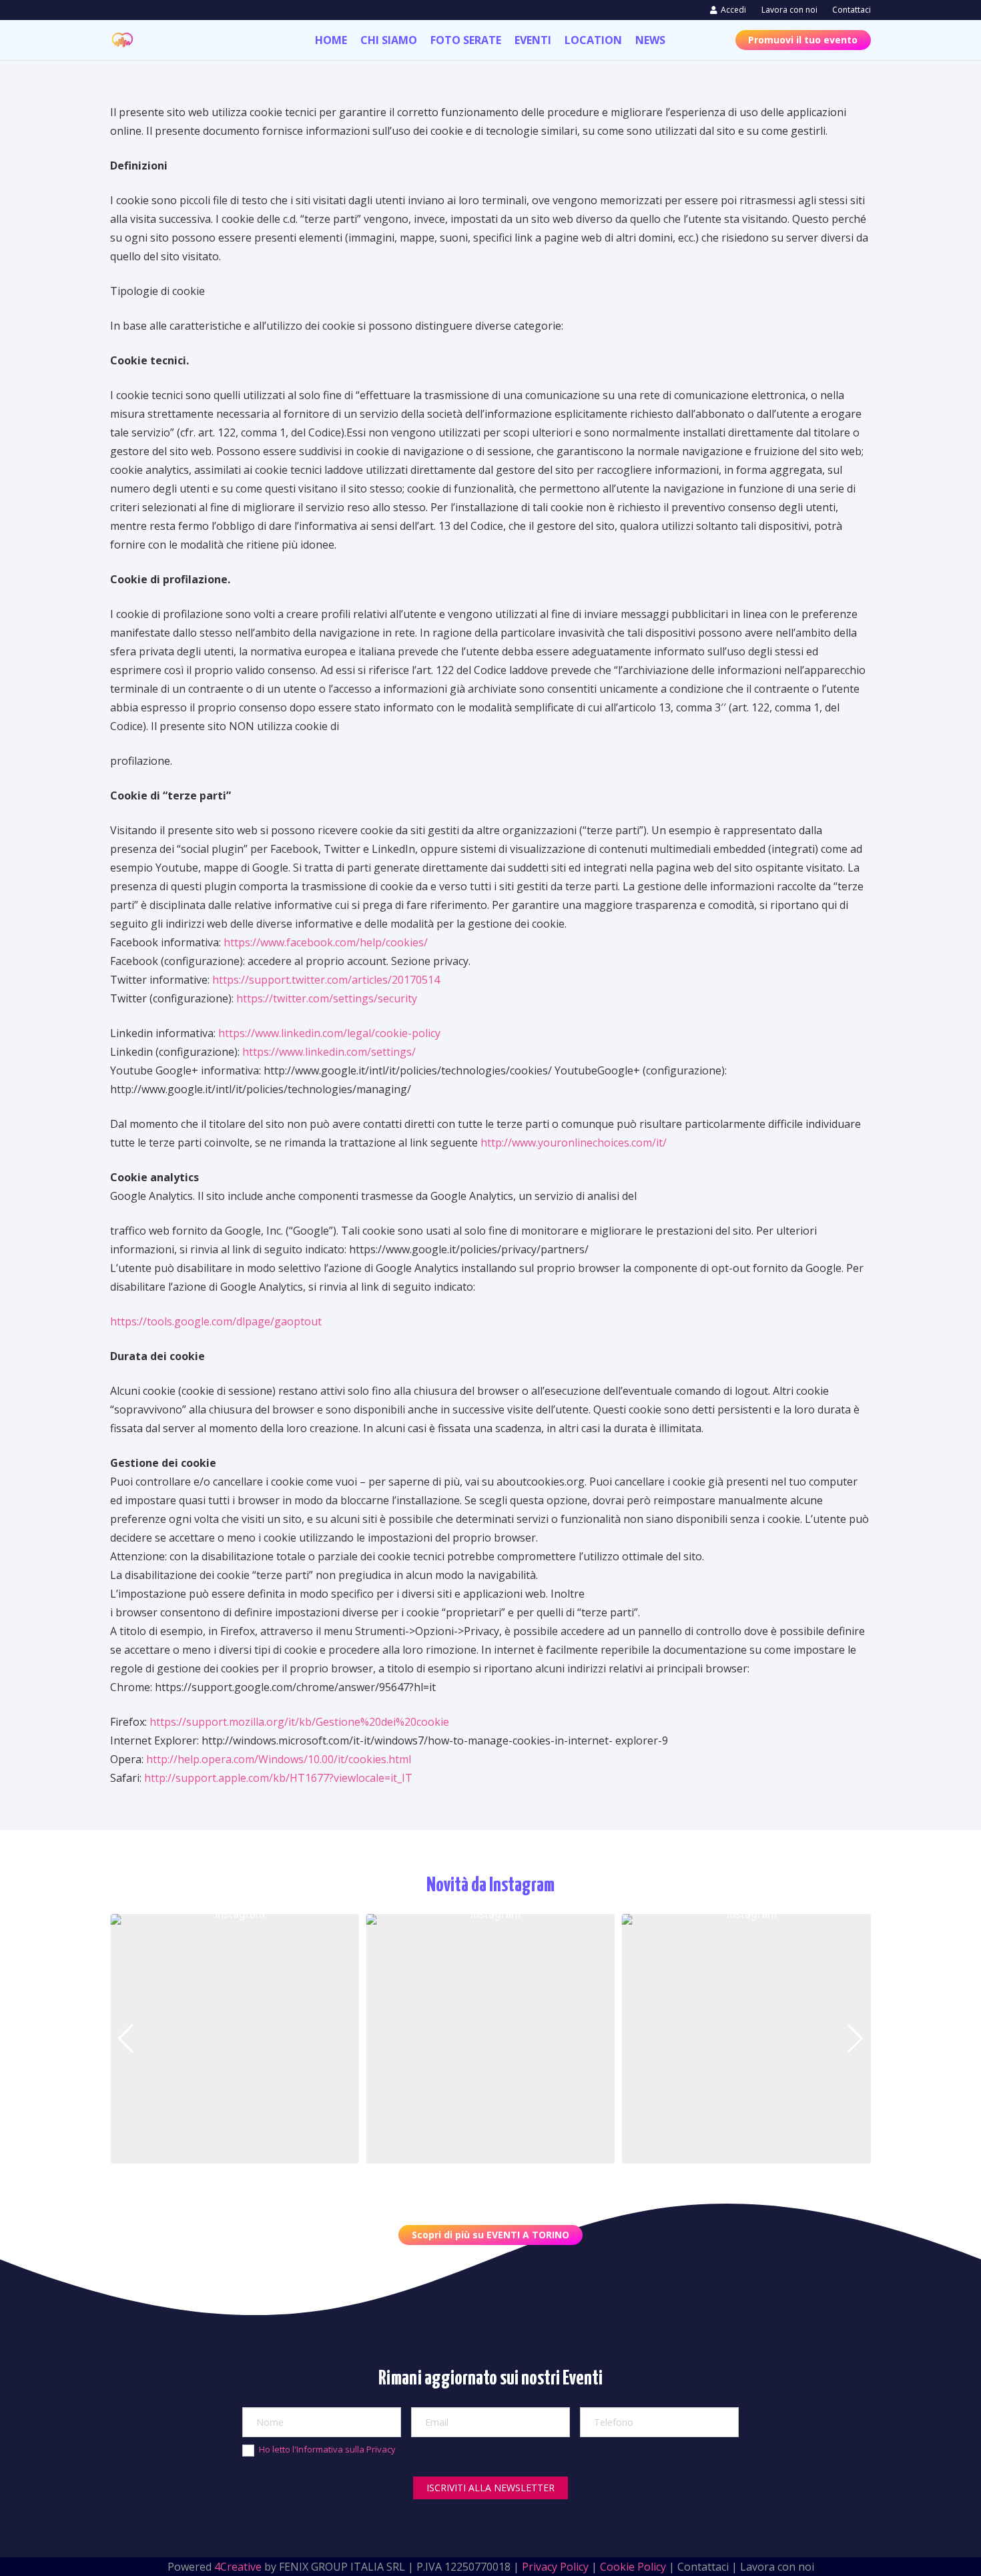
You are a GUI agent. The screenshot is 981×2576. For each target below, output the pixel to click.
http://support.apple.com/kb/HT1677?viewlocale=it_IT (278, 1778)
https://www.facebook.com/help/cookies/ (326, 942)
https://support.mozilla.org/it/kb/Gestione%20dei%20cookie (299, 1722)
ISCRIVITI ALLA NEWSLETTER (490, 2488)
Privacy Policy (555, 2567)
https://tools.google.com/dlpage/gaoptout (216, 1321)
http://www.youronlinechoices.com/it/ (574, 1143)
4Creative (238, 2567)
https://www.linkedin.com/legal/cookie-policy (329, 1033)
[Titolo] (122, 40)
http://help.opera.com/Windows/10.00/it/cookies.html (279, 1759)
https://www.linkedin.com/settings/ (329, 1052)
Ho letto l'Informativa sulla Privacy (327, 2449)
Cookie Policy (633, 2567)
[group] (235, 2038)
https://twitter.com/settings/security (327, 998)
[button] (469, 2154)
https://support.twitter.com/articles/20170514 (326, 980)
